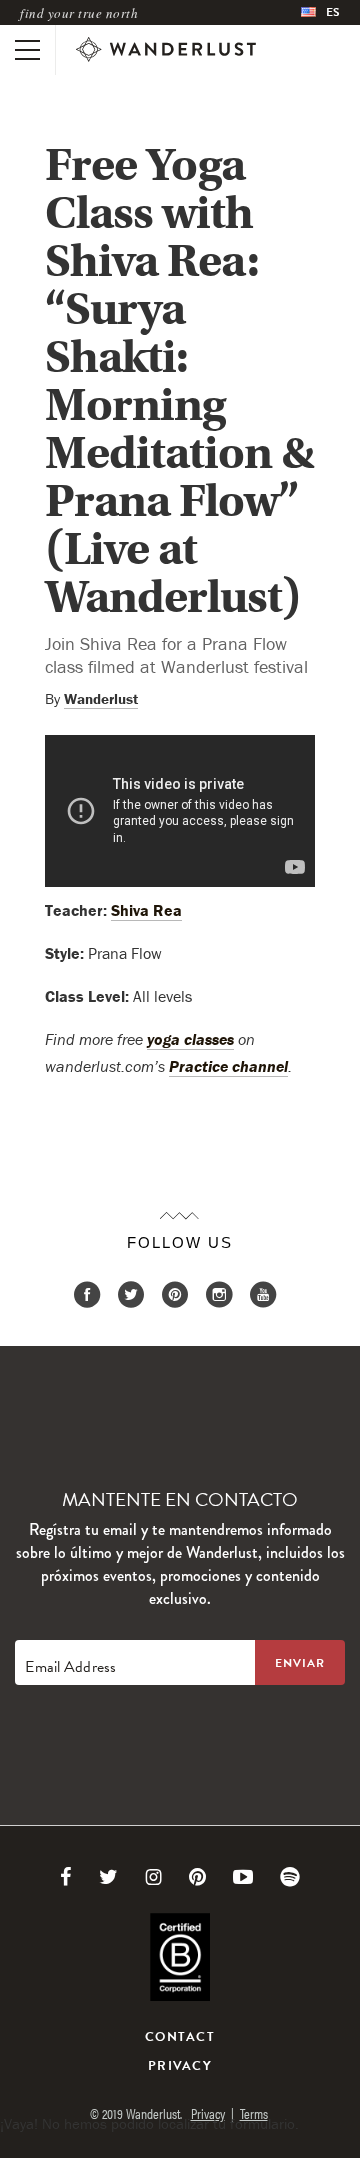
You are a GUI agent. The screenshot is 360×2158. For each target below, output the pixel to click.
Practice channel (228, 1066)
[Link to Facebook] (66, 1877)
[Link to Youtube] (243, 1877)
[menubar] (320, 12)
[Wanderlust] (166, 50)
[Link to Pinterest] (197, 1877)
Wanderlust (101, 698)
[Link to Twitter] (108, 1877)
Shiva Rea (146, 910)
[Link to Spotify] (290, 1877)
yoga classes (190, 1039)
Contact (180, 2037)
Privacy (180, 2066)
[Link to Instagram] (153, 1877)
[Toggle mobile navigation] (27, 50)
